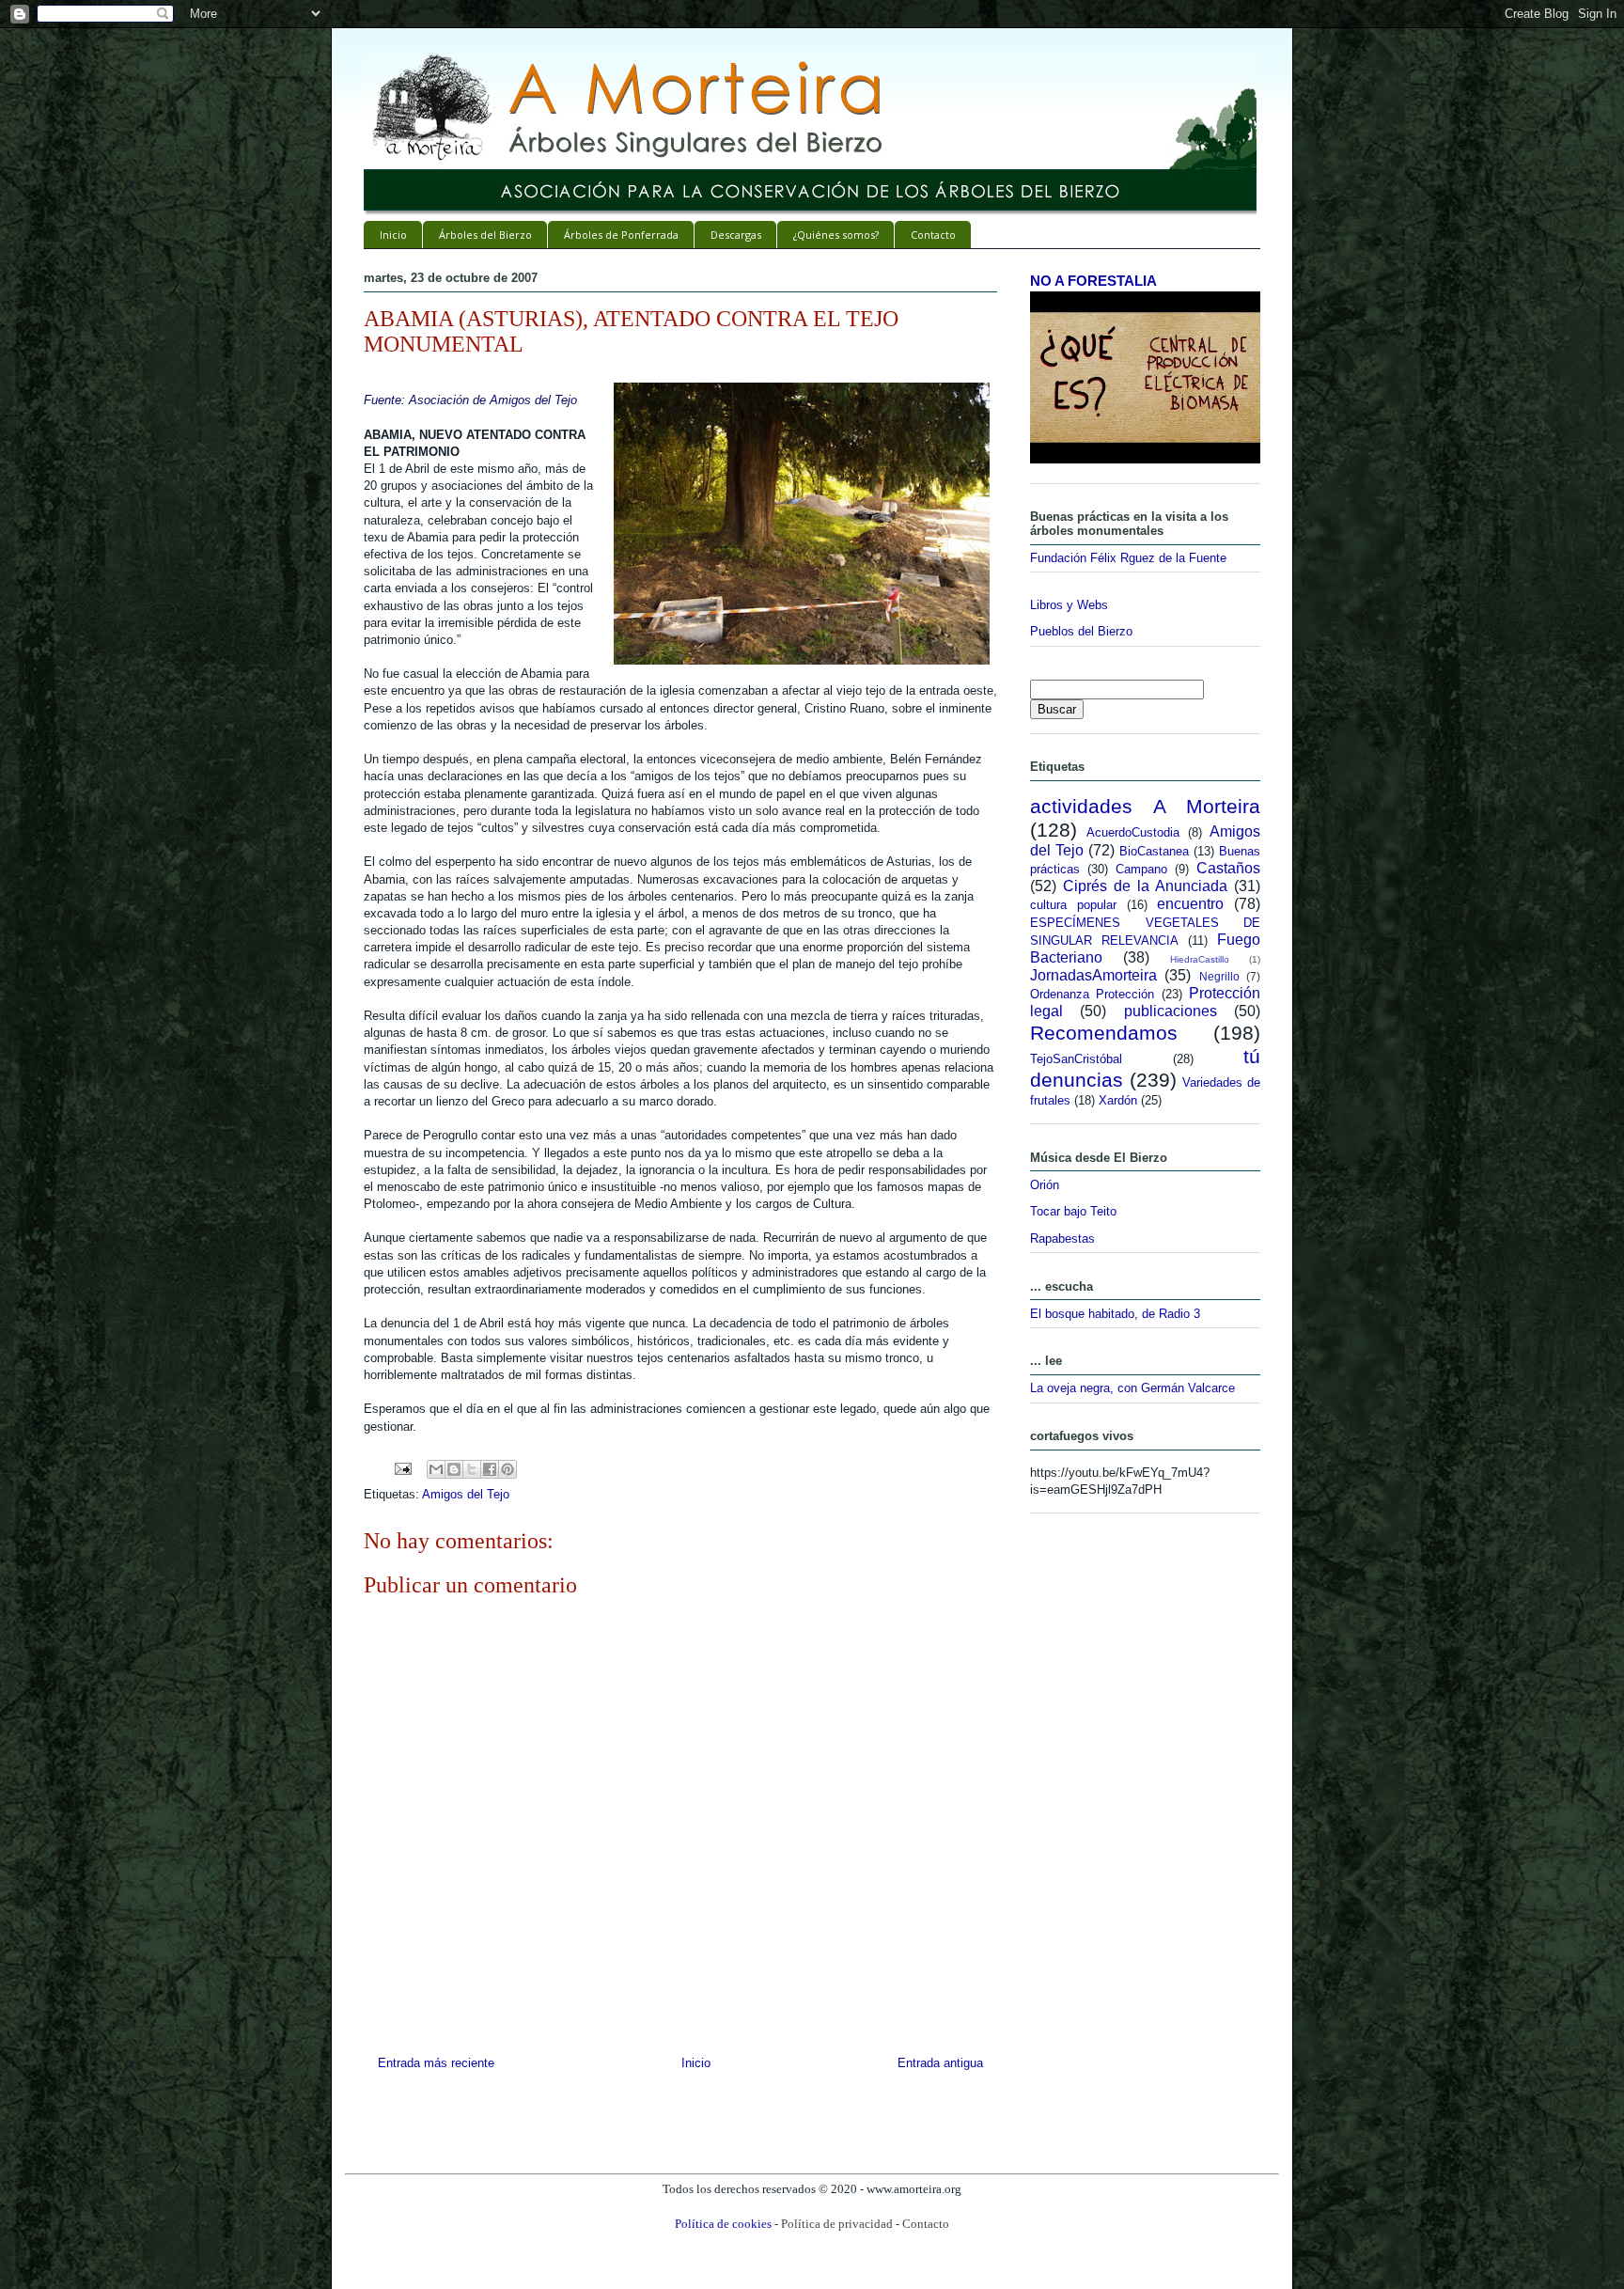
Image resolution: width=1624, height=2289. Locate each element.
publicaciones (1171, 1011)
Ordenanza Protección (1092, 994)
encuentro (1190, 904)
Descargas (736, 235)
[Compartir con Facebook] (490, 1469)
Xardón (1118, 1100)
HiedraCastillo (1200, 959)
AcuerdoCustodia (1133, 832)
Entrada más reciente (436, 2063)
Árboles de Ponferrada (621, 235)
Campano (1141, 869)
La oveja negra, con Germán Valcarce (1132, 1388)
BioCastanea (1154, 851)
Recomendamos (1104, 1033)
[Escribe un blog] (454, 1469)
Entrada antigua (940, 2063)
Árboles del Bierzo (485, 235)
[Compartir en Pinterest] (507, 1469)
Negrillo (1219, 976)
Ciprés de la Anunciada (1145, 886)
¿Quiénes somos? (836, 235)
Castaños (1228, 868)
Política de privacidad (837, 2224)
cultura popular (1073, 905)
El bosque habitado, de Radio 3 (1115, 1314)
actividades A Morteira (1145, 806)
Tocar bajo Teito (1073, 1211)
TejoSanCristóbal (1076, 1059)
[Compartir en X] (472, 1469)
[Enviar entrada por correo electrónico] (402, 1468)
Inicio (393, 235)
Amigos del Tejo (466, 1494)
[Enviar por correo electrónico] (436, 1469)
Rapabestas (1062, 1239)
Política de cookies (723, 2224)
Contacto (933, 235)
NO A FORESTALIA (1093, 281)
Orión (1045, 1185)
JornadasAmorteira (1093, 975)
